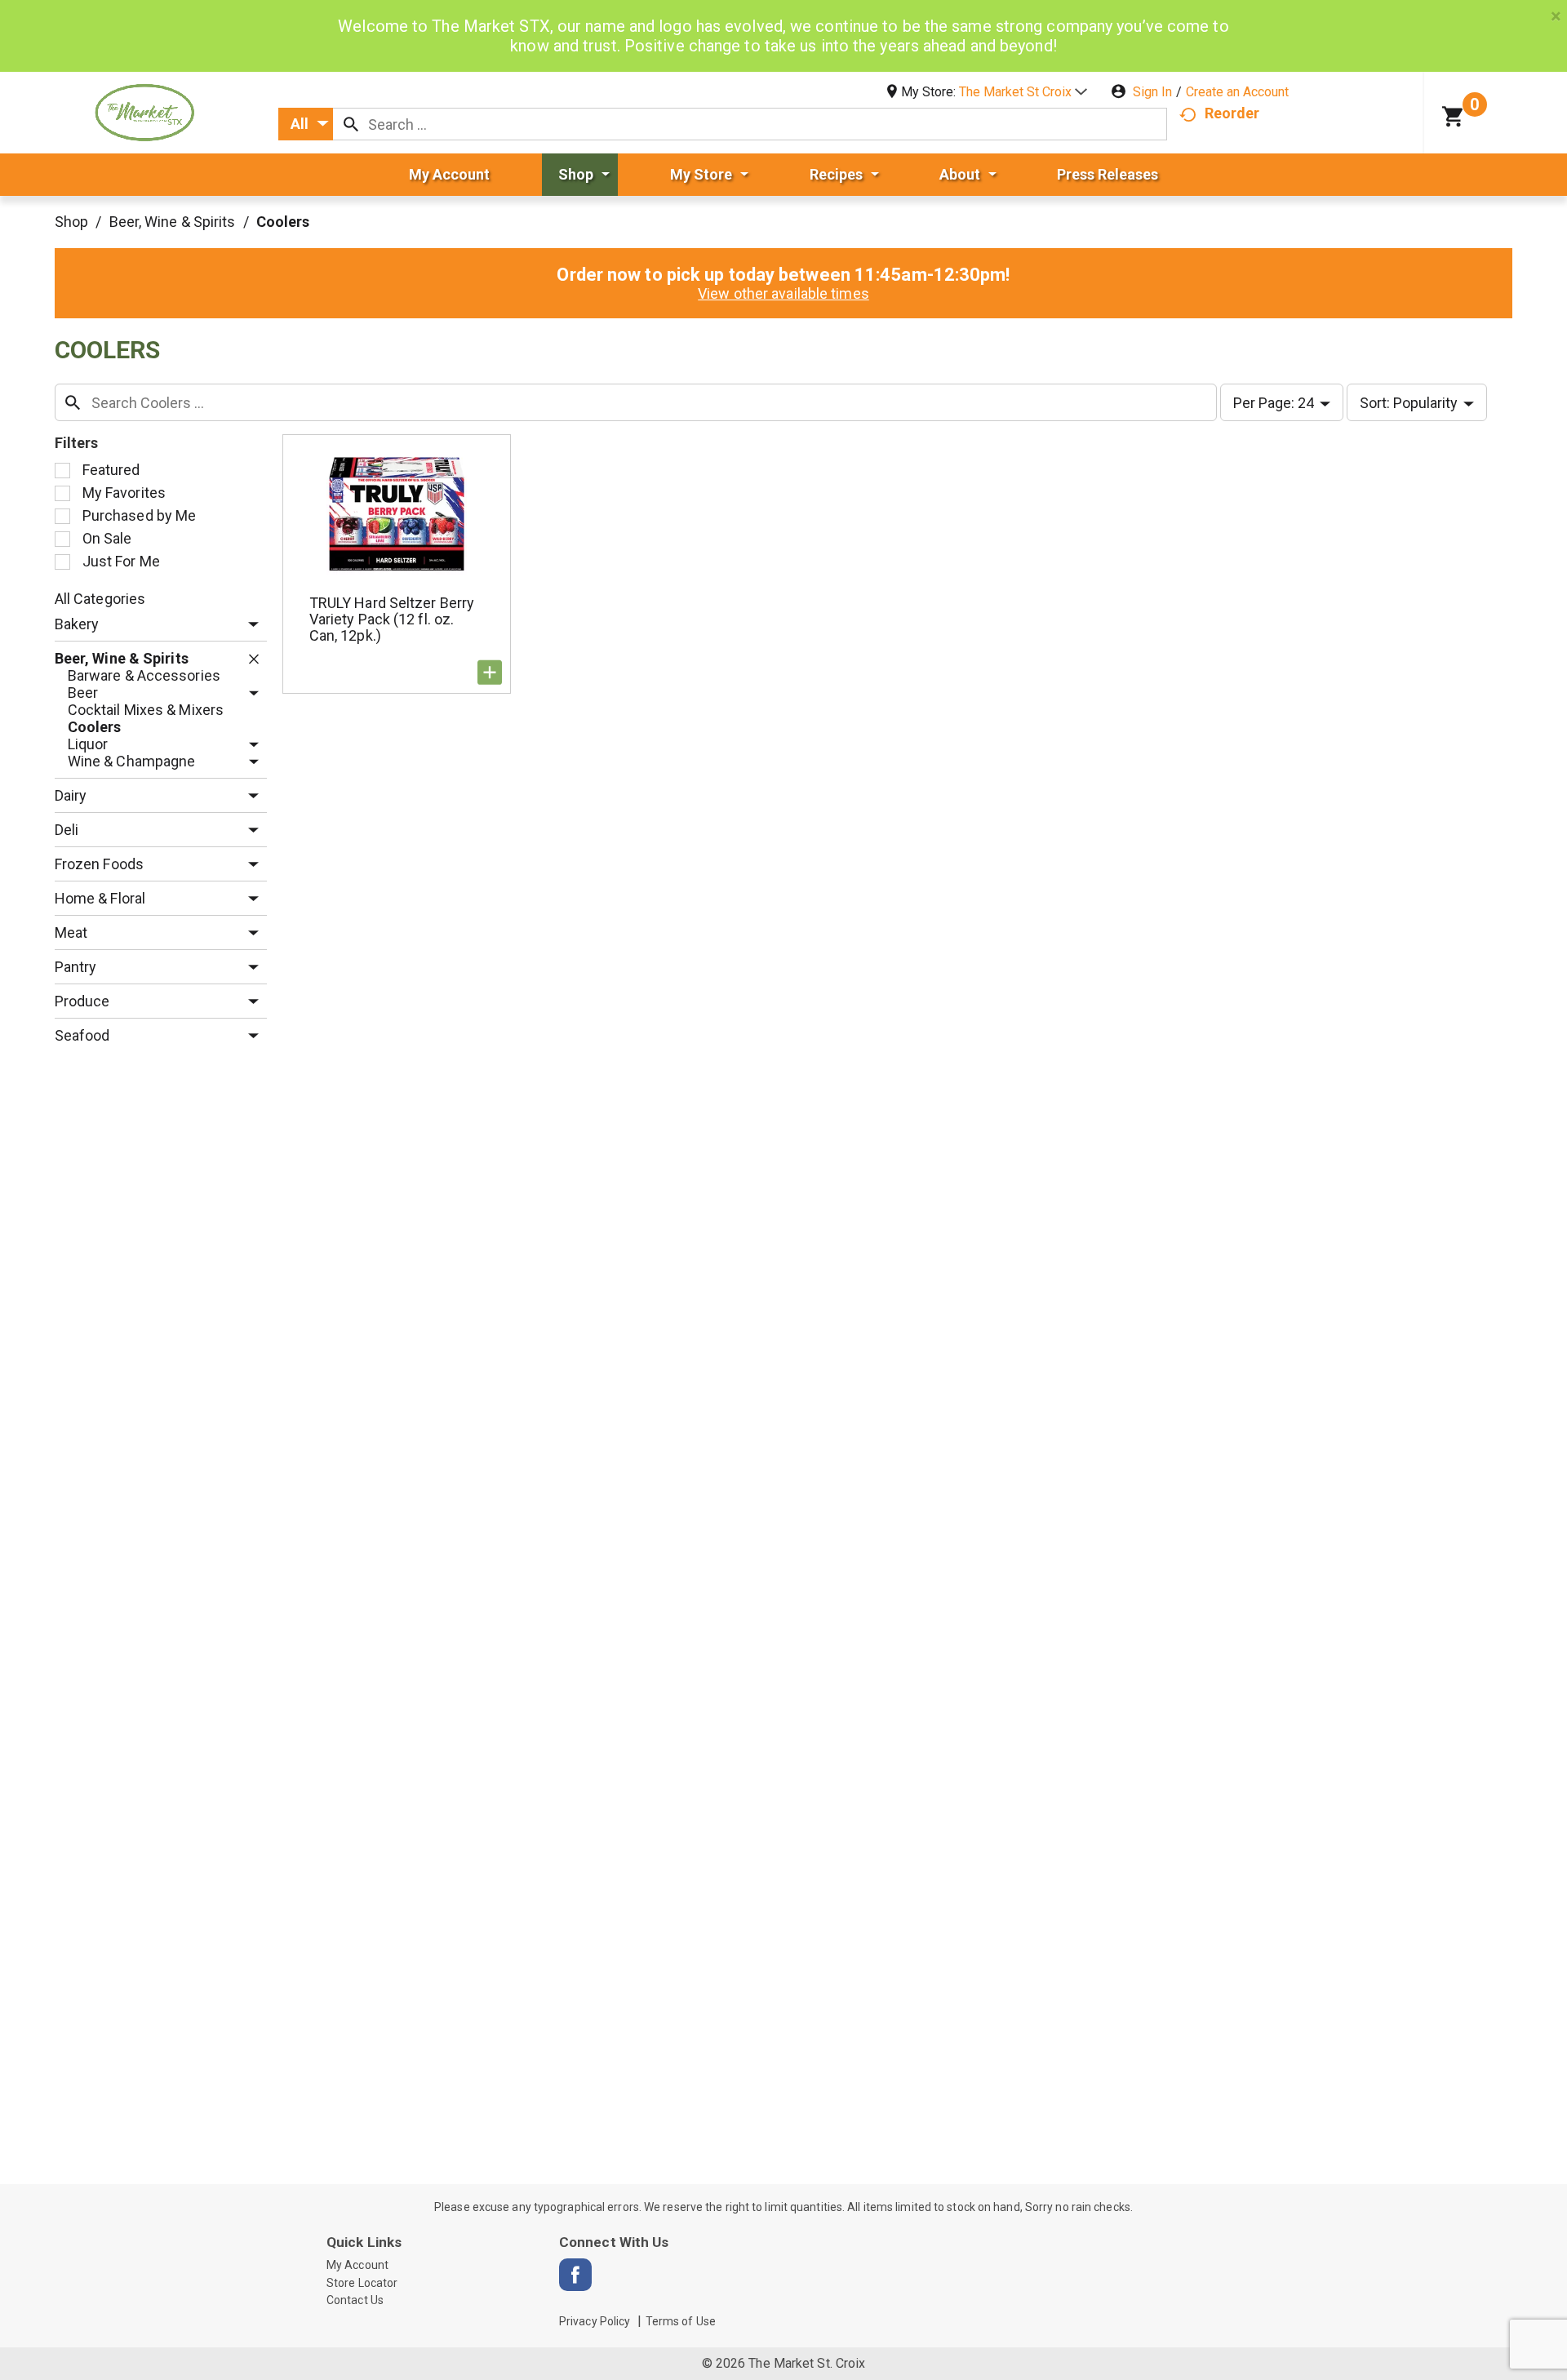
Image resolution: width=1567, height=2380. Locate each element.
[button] (1023, 92)
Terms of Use (681, 2321)
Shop (71, 222)
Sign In (1152, 92)
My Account (357, 2265)
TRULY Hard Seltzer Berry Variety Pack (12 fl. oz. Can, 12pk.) (392, 619)
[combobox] (306, 124)
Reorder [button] (1232, 113)
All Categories (100, 599)
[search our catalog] (351, 124)
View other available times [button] (783, 293)
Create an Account (1237, 92)
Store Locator (362, 2283)
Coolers (283, 222)
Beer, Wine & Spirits (173, 222)
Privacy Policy (595, 2321)
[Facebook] (575, 2275)
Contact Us (355, 2300)
